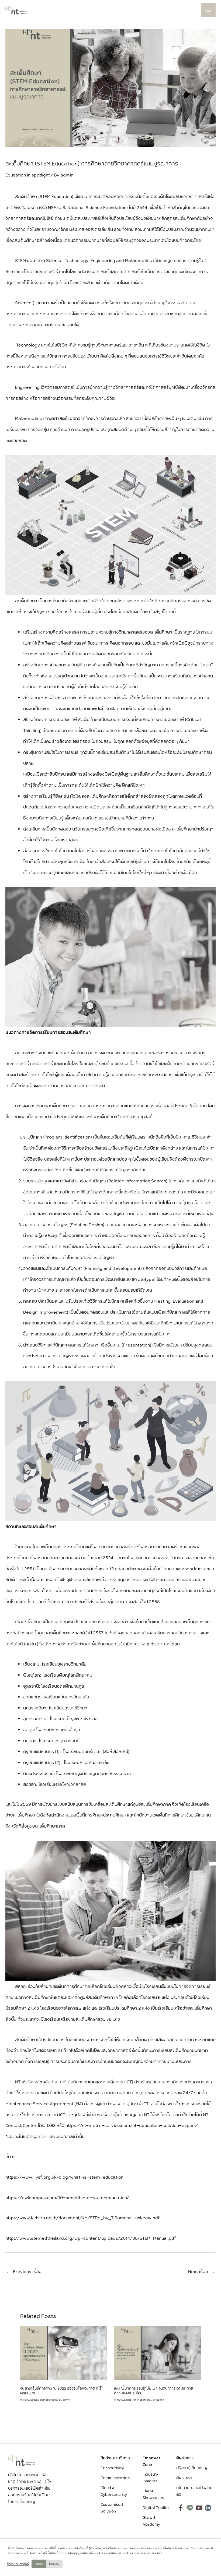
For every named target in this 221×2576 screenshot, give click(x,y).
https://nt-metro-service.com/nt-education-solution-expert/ (132, 2125)
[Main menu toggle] (208, 10)
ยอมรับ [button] (39, 2564)
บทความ (25, 2400)
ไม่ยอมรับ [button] (54, 2564)
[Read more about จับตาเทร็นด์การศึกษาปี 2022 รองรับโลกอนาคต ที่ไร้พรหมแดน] (64, 2352)
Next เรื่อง (202, 2271)
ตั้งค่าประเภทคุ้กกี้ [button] (18, 2564)
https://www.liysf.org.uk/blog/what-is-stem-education (64, 2177)
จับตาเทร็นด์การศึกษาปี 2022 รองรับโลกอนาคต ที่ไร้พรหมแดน (61, 2391)
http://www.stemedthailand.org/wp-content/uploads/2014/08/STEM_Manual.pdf (91, 2238)
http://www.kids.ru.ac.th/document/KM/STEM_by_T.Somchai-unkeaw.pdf (83, 2217)
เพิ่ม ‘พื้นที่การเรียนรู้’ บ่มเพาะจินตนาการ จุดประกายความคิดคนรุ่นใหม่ (153, 2391)
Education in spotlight (28, 175)
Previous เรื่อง (24, 2271)
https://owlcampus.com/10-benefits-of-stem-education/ (67, 2197)
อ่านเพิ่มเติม (154, 2553)
